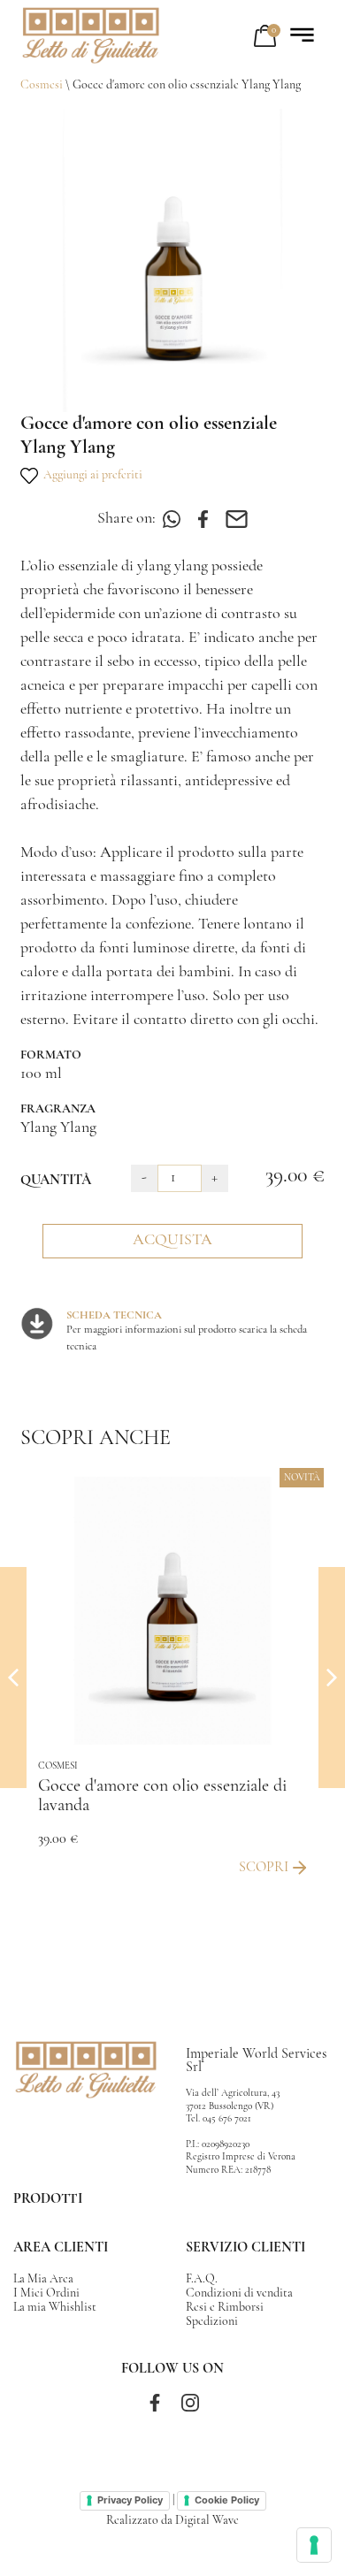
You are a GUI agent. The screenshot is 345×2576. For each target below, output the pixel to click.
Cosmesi (42, 85)
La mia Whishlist (55, 2308)
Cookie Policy (227, 2500)
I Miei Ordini (46, 2293)
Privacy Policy (130, 2500)
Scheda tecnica (114, 1316)
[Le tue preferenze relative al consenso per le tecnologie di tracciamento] (314, 2545)
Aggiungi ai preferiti (90, 475)
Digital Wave (207, 2521)
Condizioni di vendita (239, 2293)
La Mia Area (43, 2279)
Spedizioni (212, 2322)
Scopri (264, 1867)
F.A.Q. (202, 2279)
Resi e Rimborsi (225, 2308)
